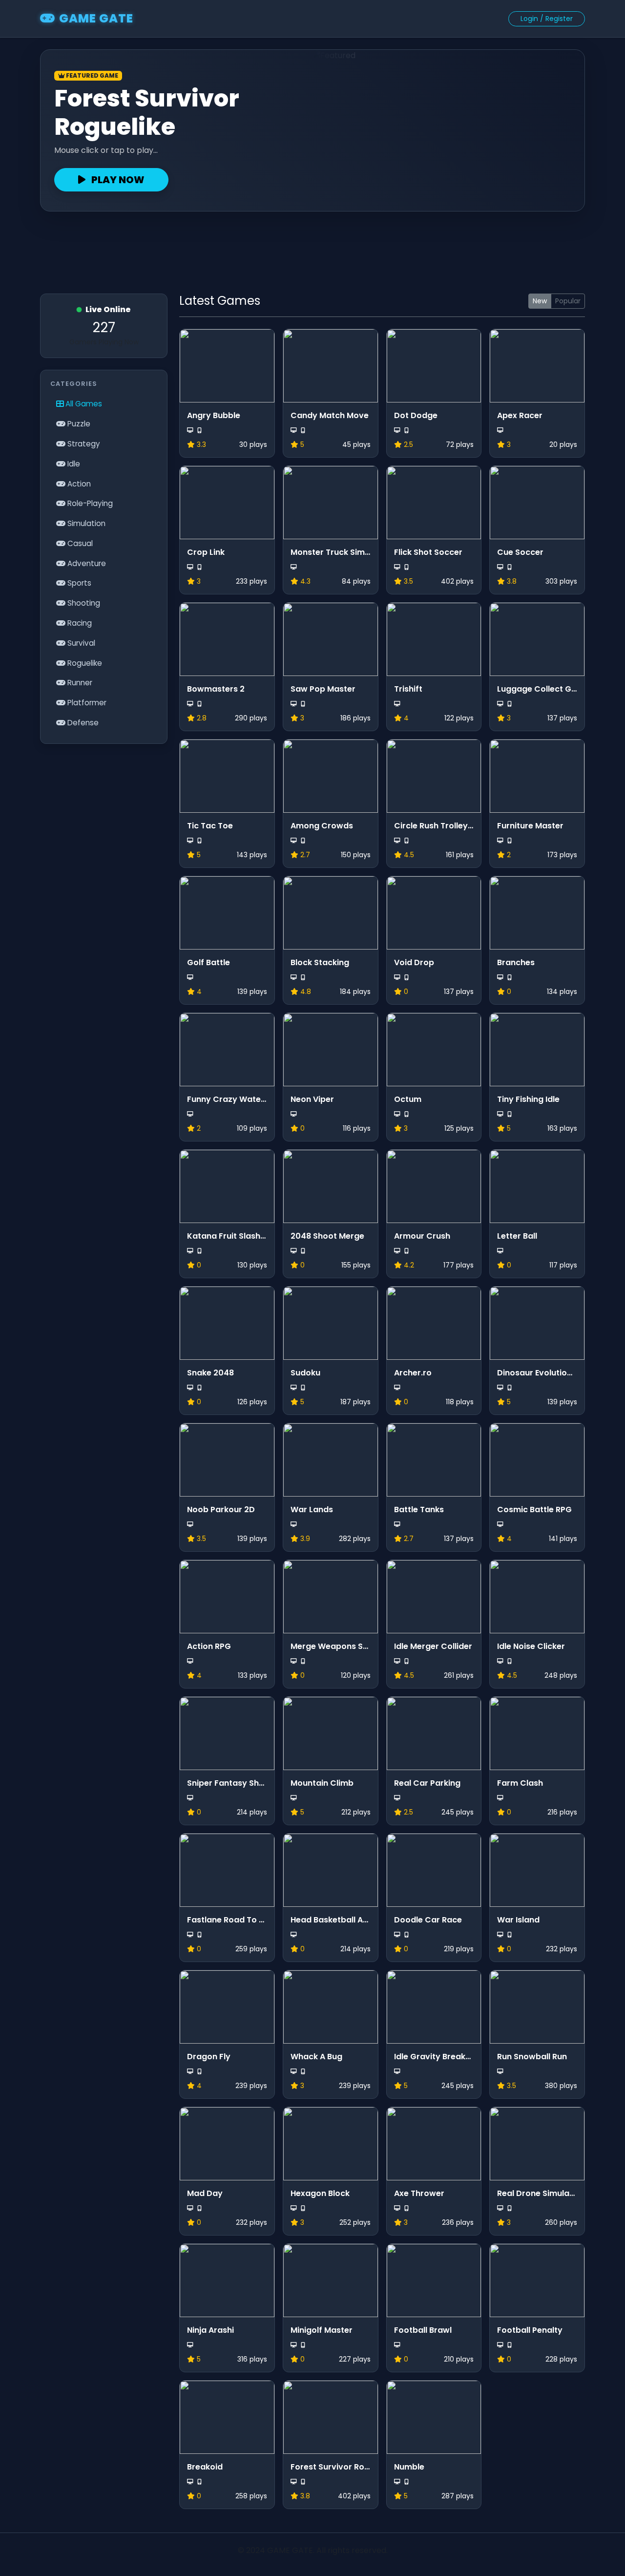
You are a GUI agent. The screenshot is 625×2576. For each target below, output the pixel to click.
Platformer (86, 703)
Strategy (83, 444)
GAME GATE (96, 18)
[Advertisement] (312, 248)
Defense (82, 723)
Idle (73, 464)
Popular (568, 301)
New (540, 301)
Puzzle (78, 424)
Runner (79, 683)
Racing (79, 623)
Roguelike (84, 663)
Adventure (86, 563)
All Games (83, 404)
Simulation (85, 523)
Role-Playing (89, 503)
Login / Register (547, 19)
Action (78, 484)
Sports (78, 583)
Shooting (83, 603)
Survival (80, 643)
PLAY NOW (117, 180)
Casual (79, 543)
